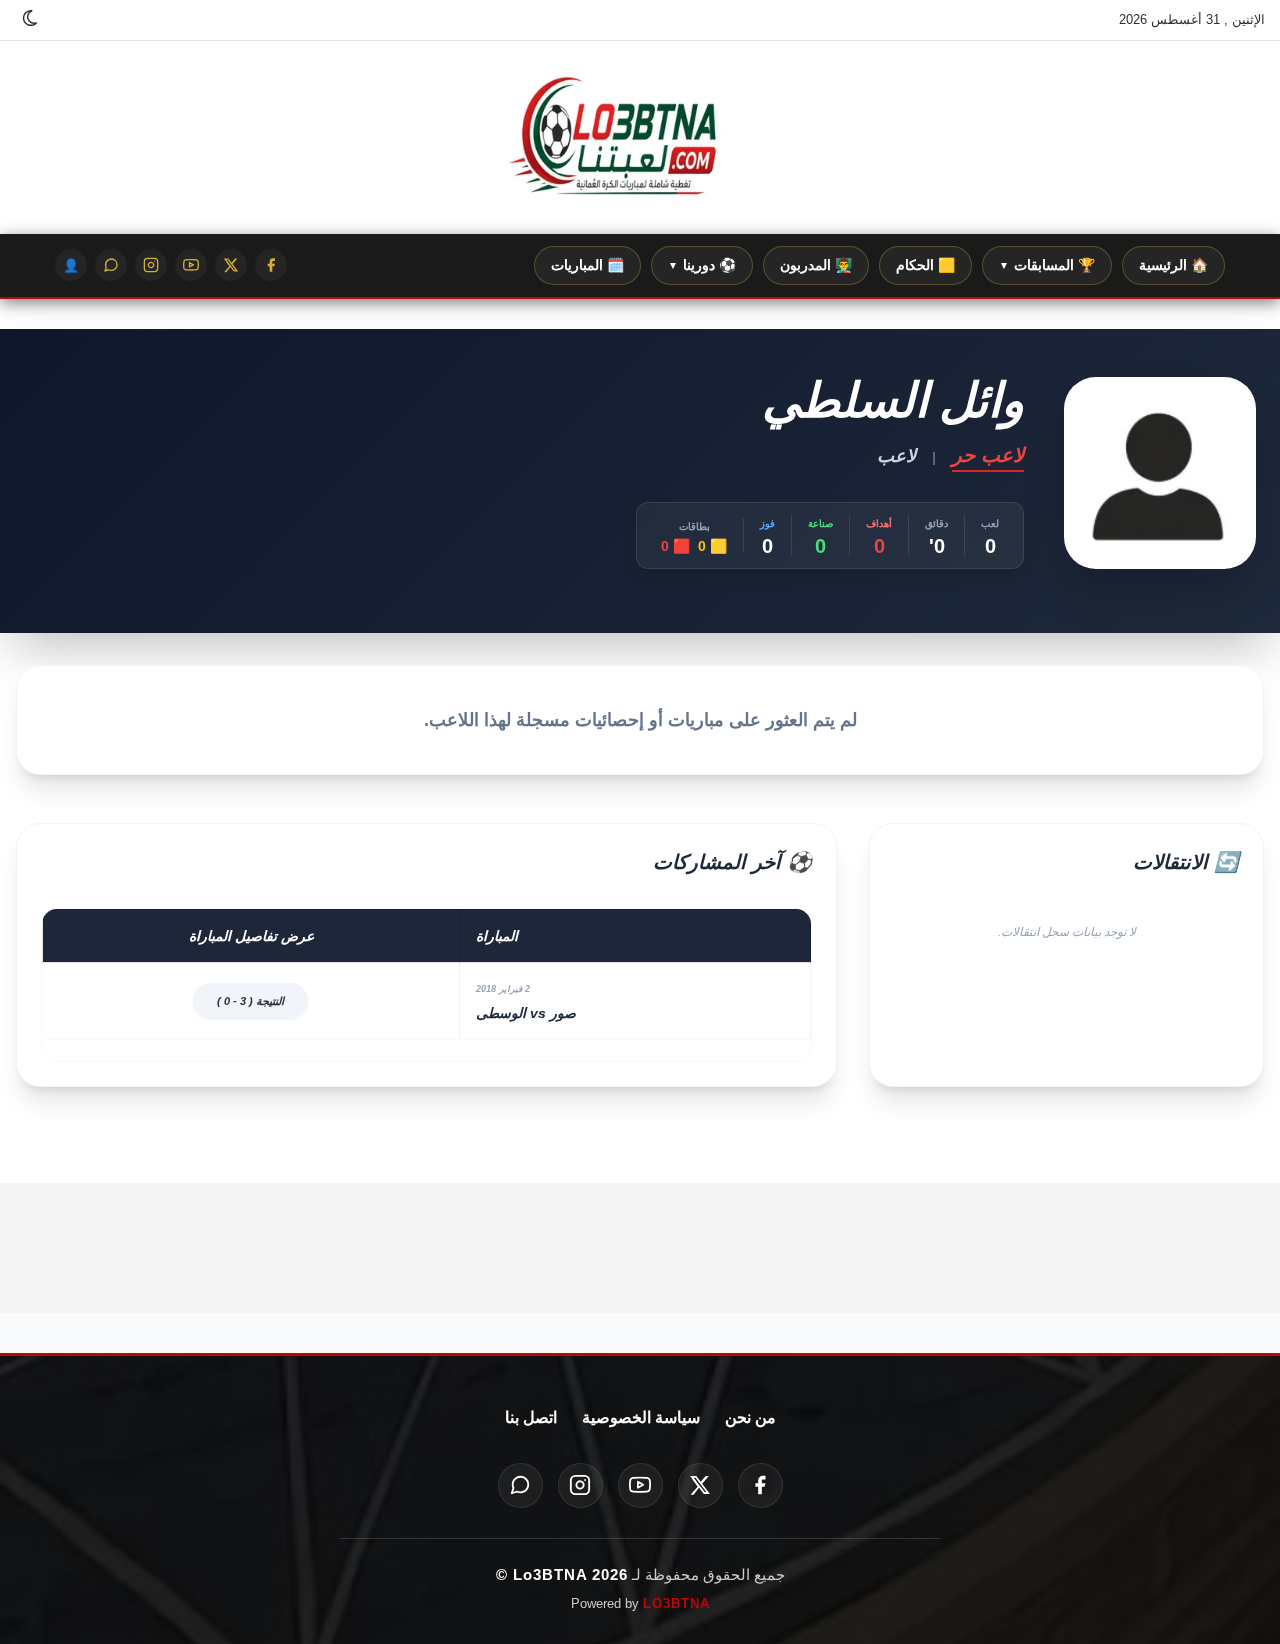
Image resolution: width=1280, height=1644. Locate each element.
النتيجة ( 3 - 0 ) (250, 1001)
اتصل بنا (531, 1417)
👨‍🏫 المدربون (816, 265)
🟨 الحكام (925, 265)
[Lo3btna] (640, 138)
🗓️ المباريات (587, 265)
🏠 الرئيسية (1173, 265)
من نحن (750, 1417)
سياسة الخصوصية (641, 1417)
